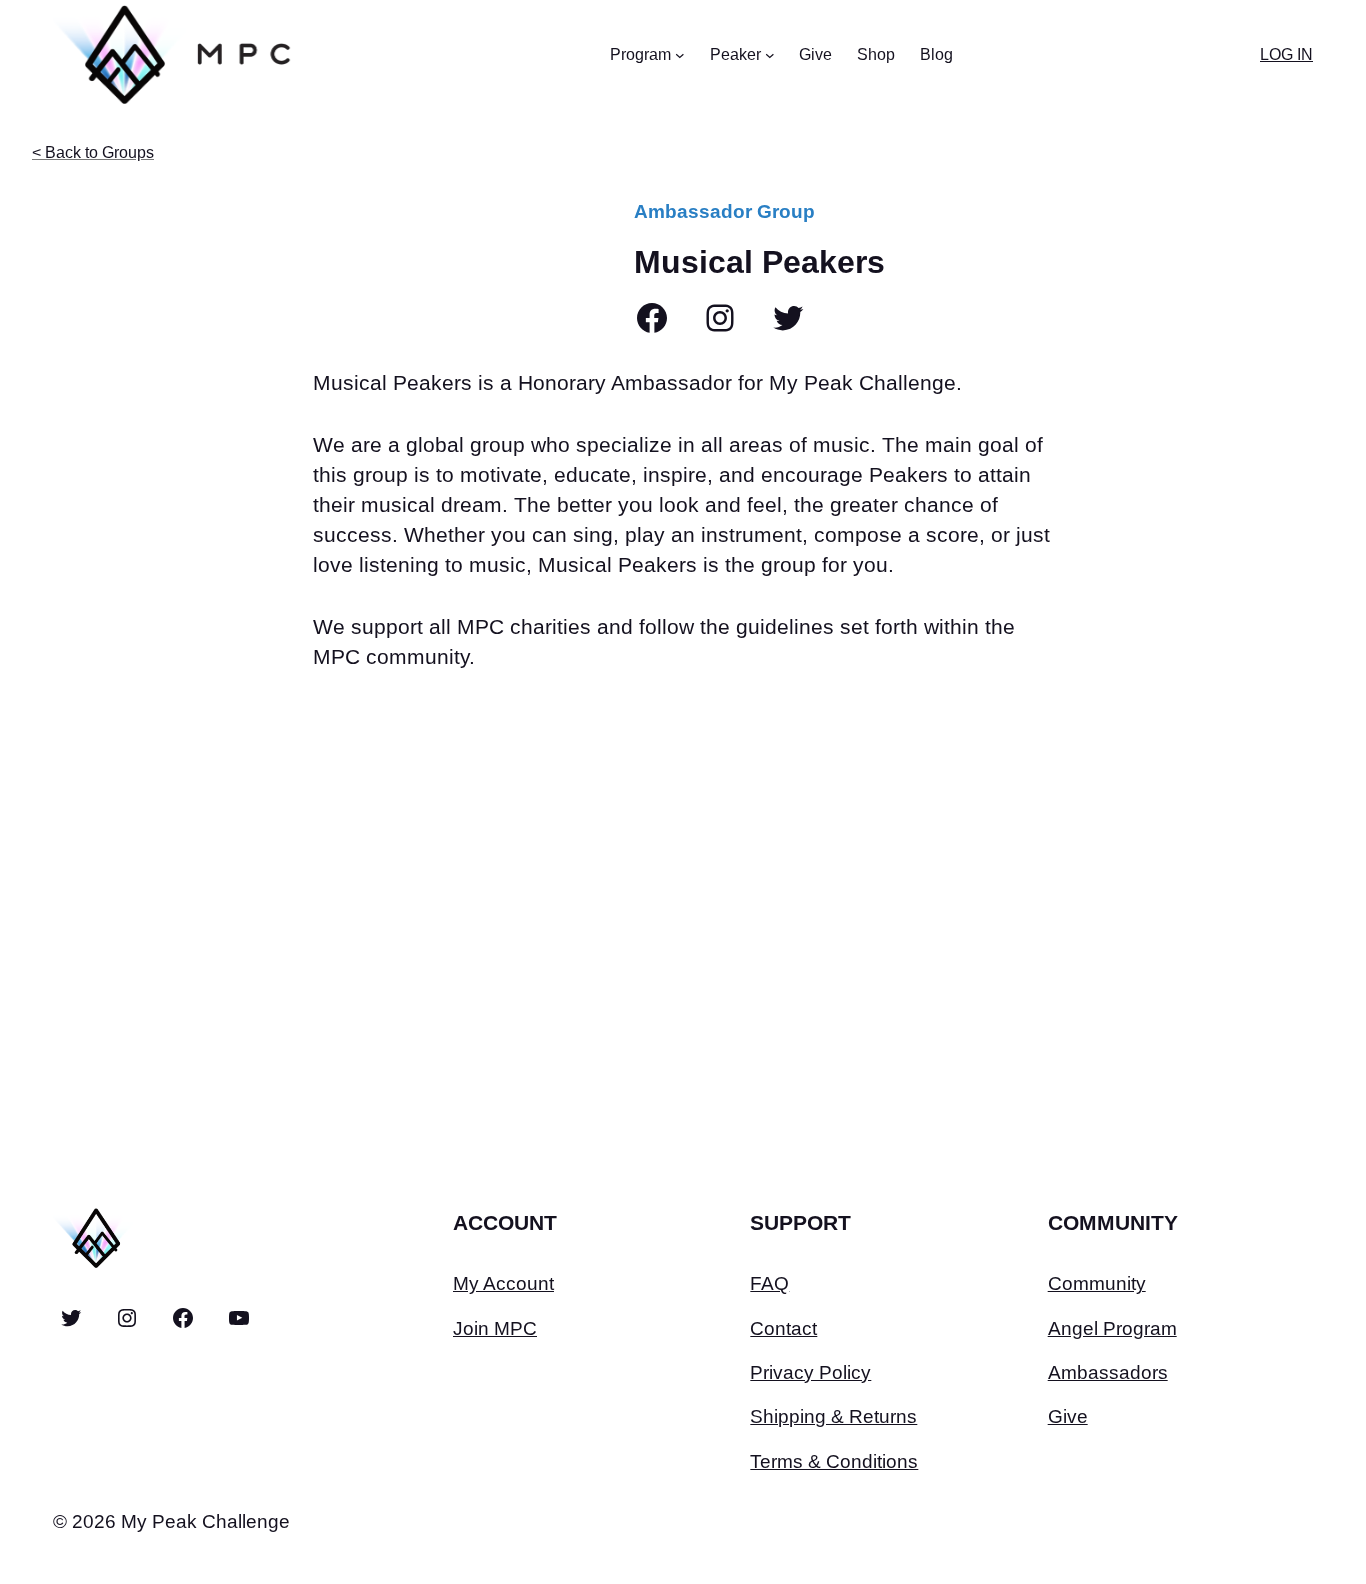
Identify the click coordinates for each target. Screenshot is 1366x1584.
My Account (503, 1283)
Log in (1286, 54)
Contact (783, 1328)
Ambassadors (1108, 1372)
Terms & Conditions (834, 1461)
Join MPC (495, 1328)
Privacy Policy (810, 1372)
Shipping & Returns (833, 1416)
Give (1068, 1416)
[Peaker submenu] (770, 55)
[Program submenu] (680, 55)
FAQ (769, 1283)
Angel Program (1112, 1328)
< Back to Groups (93, 152)
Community (1097, 1283)
